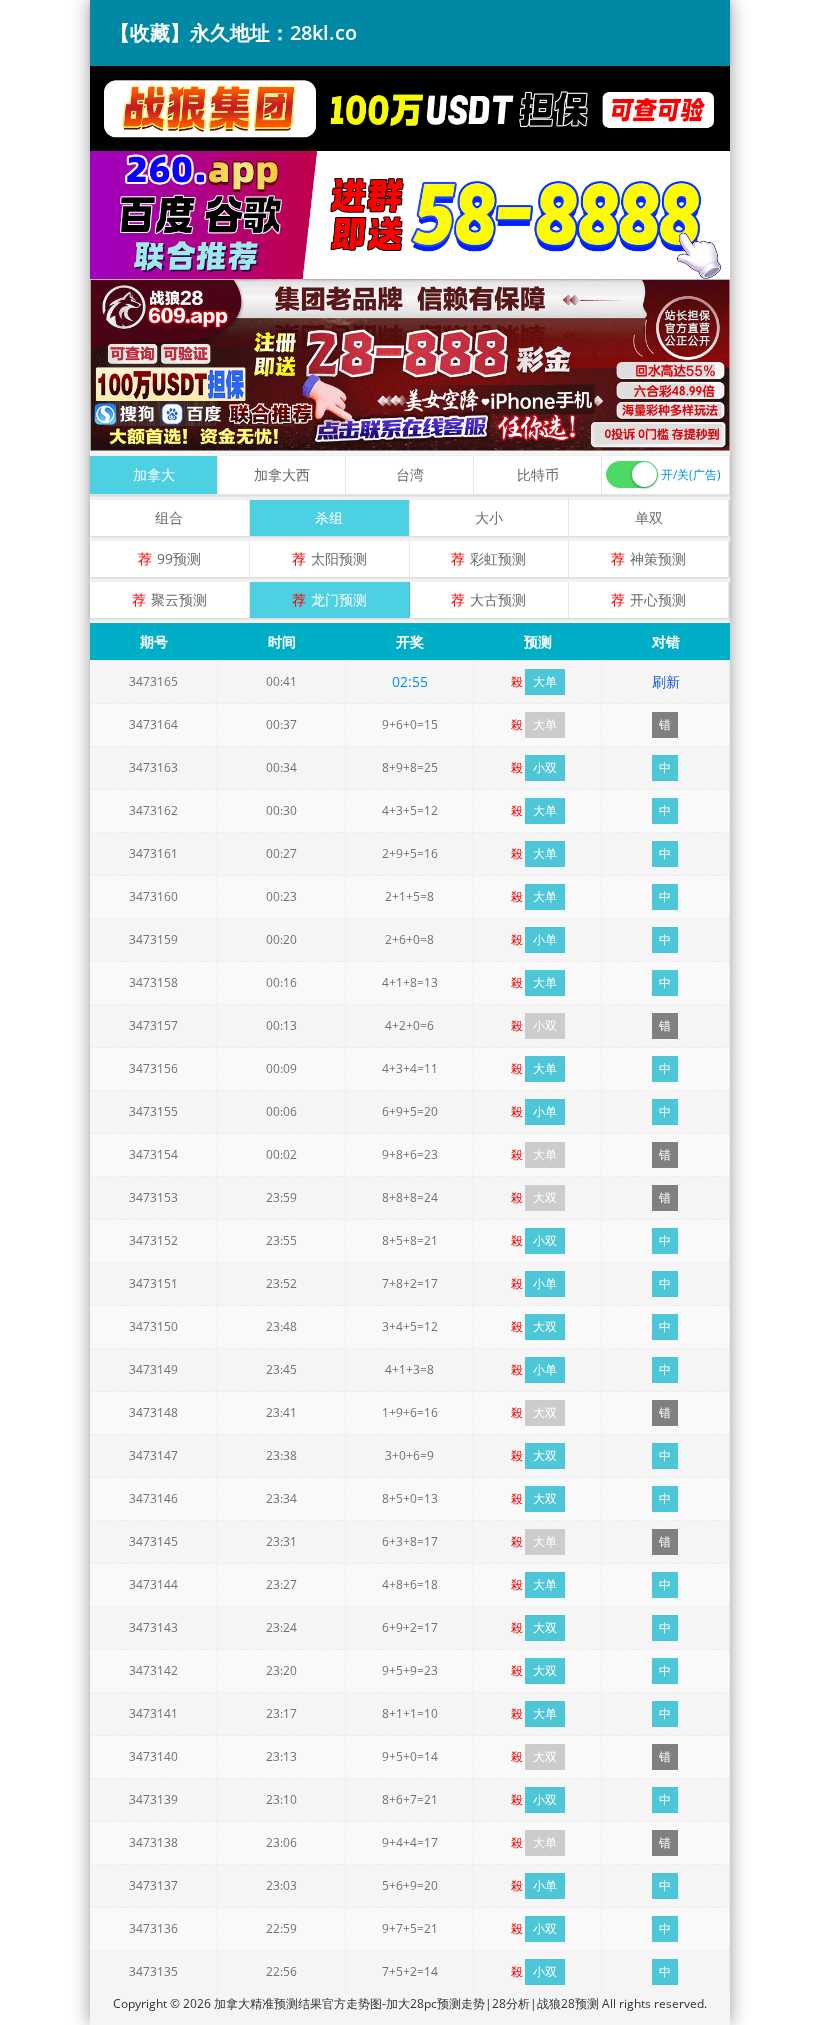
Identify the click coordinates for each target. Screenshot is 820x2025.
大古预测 (498, 599)
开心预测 (658, 599)
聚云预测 (179, 599)
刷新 (666, 681)
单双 (649, 517)
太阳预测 (339, 558)
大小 (489, 517)
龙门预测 (339, 599)
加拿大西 (282, 474)
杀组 (329, 517)
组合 (169, 517)
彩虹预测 (498, 558)
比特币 (538, 474)
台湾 (410, 474)
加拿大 (154, 474)
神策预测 (658, 558)
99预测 (179, 558)
